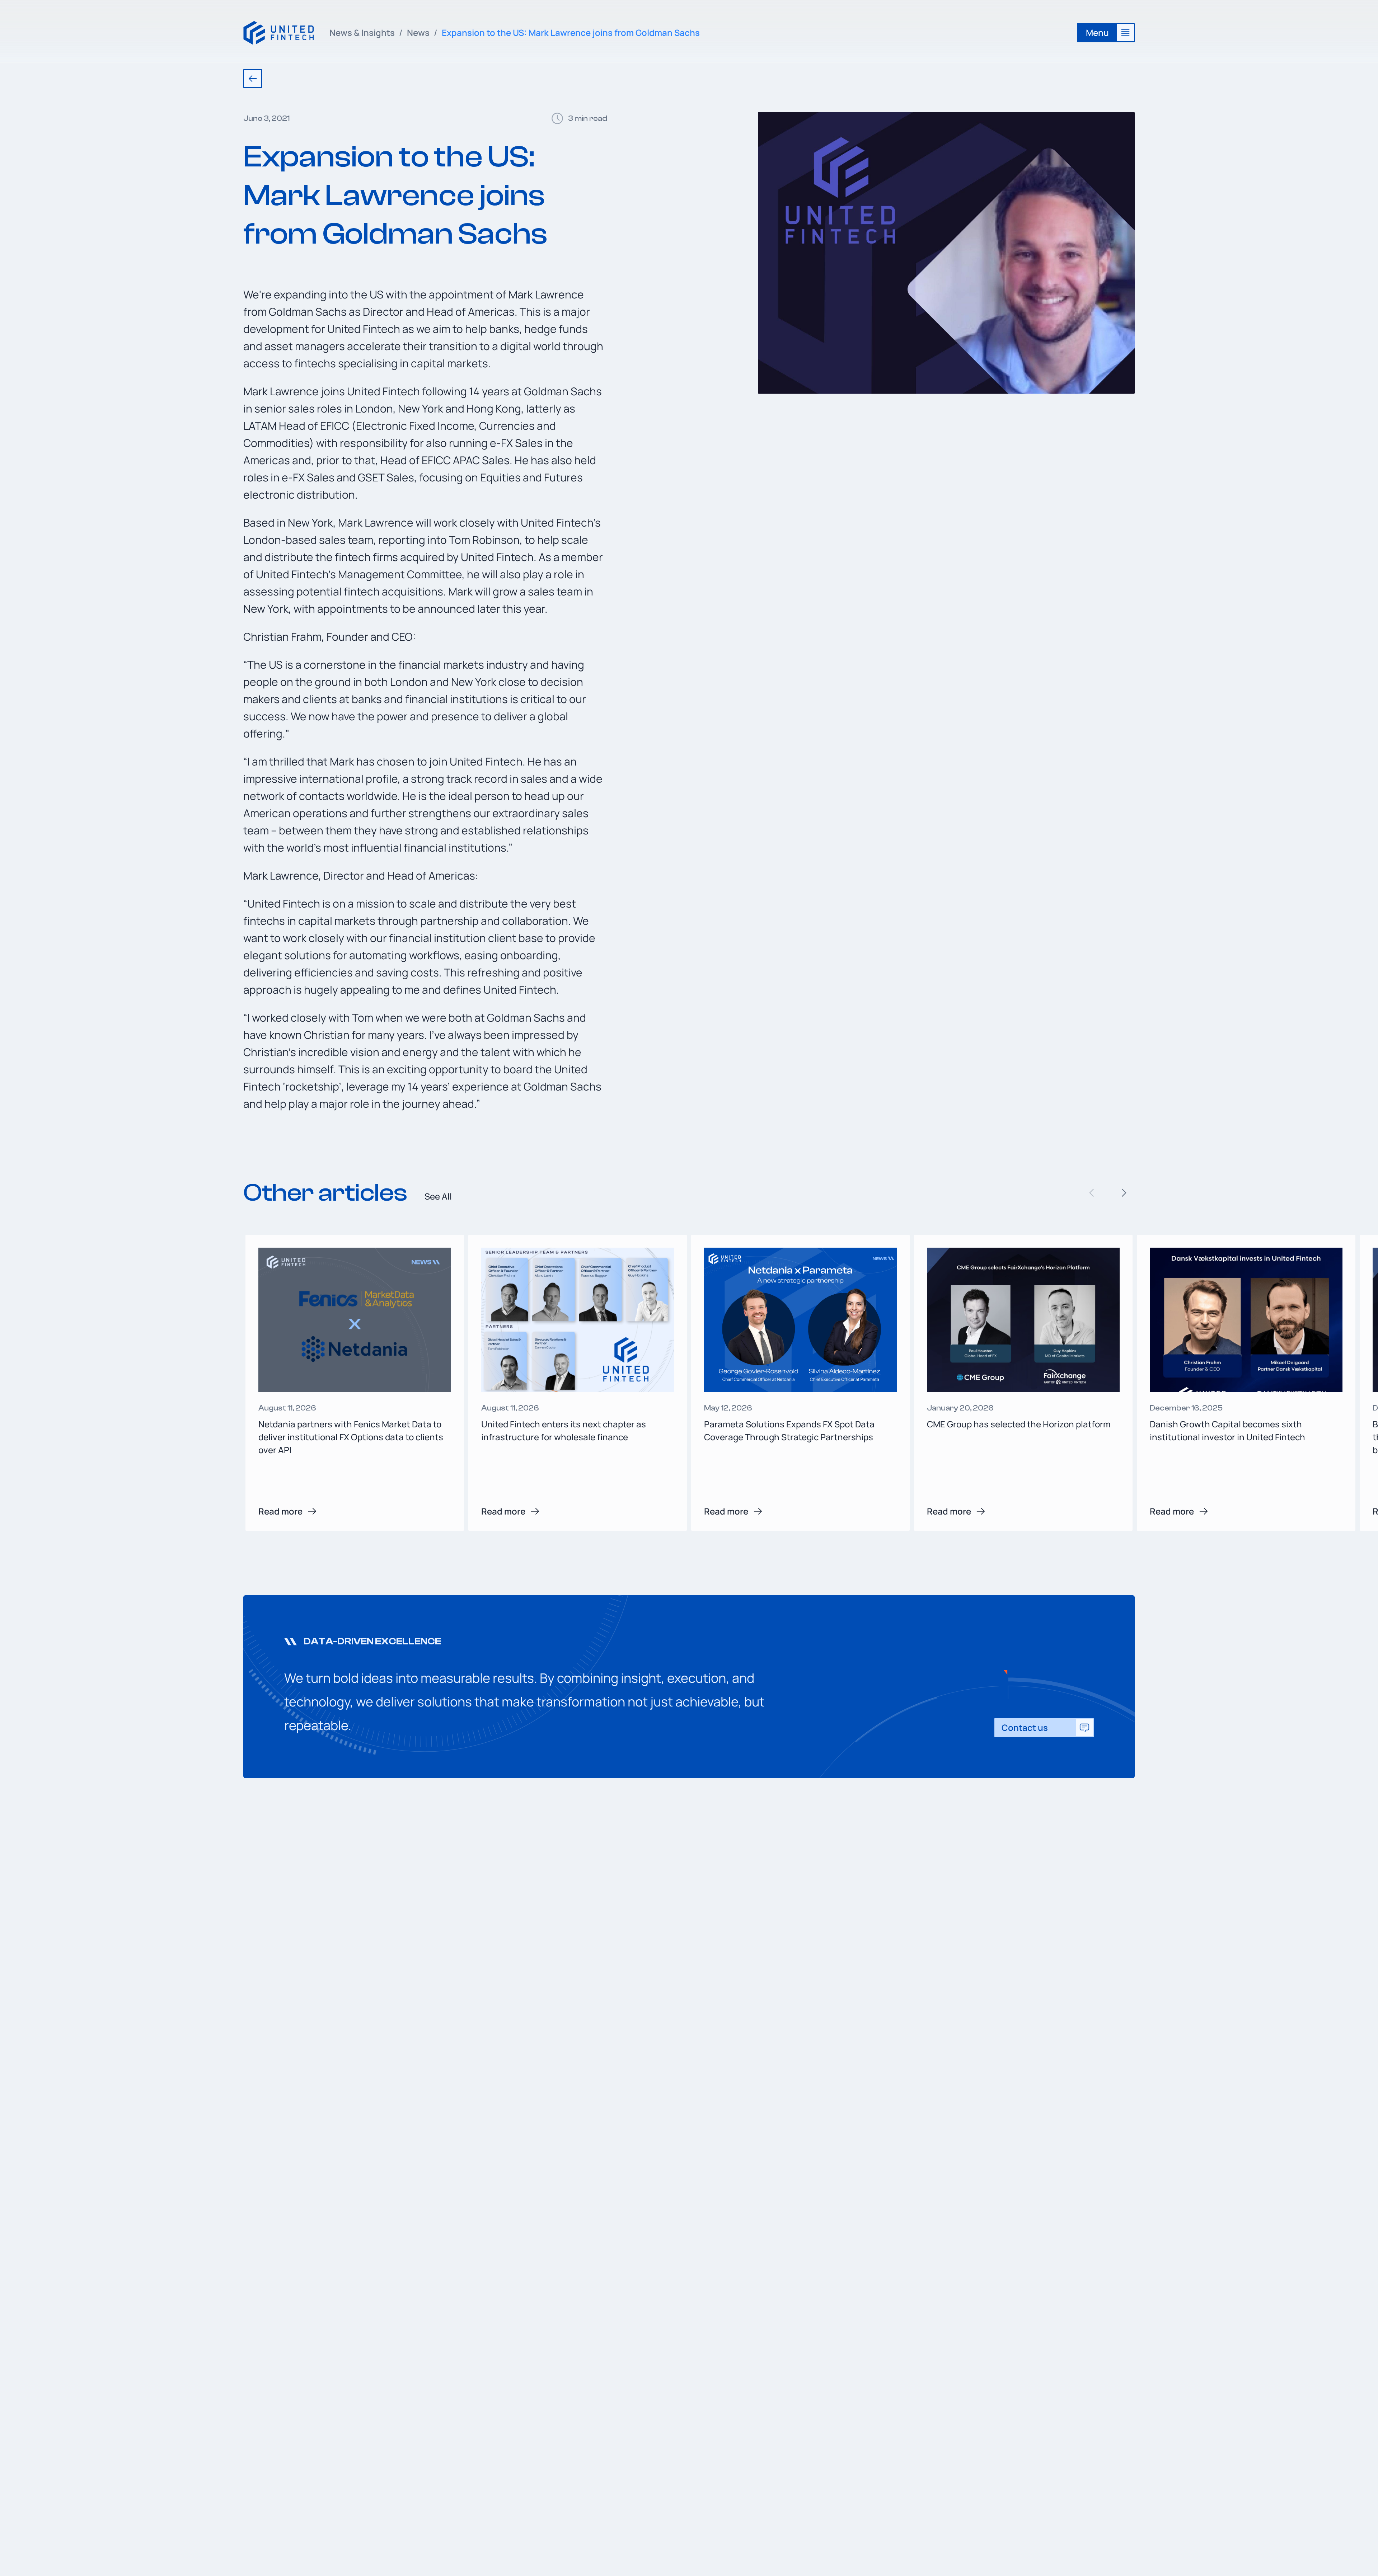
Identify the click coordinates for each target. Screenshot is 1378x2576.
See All (438, 1196)
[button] (1124, 1193)
